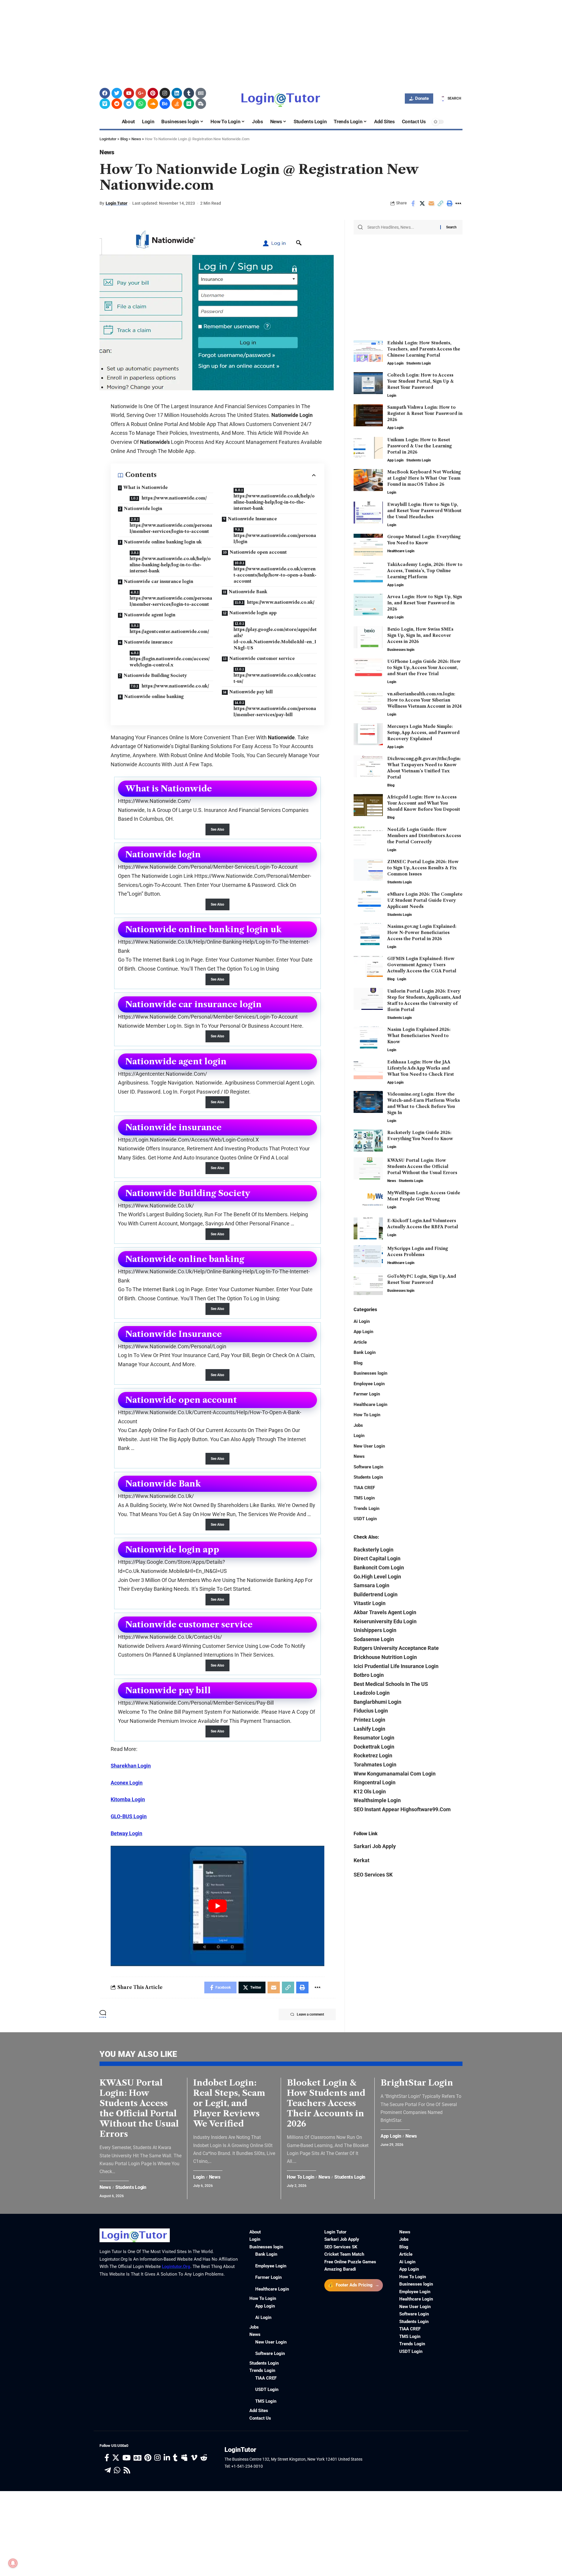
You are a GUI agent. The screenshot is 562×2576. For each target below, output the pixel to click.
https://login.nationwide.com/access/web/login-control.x (170, 662)
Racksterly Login (373, 1549)
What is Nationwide (145, 488)
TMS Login (364, 1498)
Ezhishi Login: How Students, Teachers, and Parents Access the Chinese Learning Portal (424, 349)
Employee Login (369, 1383)
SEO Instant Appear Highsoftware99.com (402, 1809)
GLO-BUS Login (129, 1816)
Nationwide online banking (154, 697)
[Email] (431, 203)
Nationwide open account (258, 552)
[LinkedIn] (167, 2458)
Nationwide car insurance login (159, 581)
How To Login (367, 1415)
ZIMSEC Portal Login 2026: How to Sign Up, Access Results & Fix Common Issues (423, 868)
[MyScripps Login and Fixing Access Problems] (368, 1256)
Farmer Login (367, 1394)
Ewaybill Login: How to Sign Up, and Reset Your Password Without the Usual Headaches (424, 511)
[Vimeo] (105, 104)
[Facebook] (105, 93)
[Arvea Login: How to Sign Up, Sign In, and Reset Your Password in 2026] (368, 605)
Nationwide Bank (248, 592)
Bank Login (365, 1352)
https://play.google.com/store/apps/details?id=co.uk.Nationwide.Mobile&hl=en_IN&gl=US (275, 639)
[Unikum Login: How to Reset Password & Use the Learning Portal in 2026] (368, 448)
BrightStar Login (417, 2083)
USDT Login (365, 1519)
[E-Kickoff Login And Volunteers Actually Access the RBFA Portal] (368, 1228)
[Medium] (189, 104)
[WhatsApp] (117, 2470)
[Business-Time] (201, 104)
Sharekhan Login (131, 1766)
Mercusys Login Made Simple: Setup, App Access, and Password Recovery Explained (423, 732)
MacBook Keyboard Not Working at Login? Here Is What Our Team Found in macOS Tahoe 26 (424, 478)
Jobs (358, 1425)
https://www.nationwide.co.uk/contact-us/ (275, 678)
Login (392, 396)
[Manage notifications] (13, 2563)
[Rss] (127, 2470)
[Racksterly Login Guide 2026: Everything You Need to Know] (368, 1141)
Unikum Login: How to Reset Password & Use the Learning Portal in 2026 (419, 446)
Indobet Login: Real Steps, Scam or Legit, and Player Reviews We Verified (229, 2103)
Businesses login (401, 650)
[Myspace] (184, 2458)
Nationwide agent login (150, 615)
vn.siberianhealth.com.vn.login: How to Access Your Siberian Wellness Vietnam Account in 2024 (424, 700)
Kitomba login (128, 1799)
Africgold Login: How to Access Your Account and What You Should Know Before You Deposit (424, 803)
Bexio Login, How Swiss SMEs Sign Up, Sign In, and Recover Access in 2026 (420, 635)
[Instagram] (165, 93)
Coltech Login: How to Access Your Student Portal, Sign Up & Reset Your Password (420, 381)
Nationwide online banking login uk (163, 542)
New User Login (369, 1446)
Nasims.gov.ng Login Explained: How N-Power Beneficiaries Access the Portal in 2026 (422, 932)
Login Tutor (116, 203)
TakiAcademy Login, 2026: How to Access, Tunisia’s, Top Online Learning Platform (425, 571)
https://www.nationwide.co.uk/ (175, 686)
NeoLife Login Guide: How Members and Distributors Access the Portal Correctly (424, 835)
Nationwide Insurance (252, 519)
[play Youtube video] (217, 1906)
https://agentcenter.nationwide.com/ (169, 632)
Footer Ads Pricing (354, 2285)
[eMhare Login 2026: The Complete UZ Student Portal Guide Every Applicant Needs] (368, 902)
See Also (217, 829)
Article (360, 1342)
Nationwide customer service (262, 658)
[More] (458, 203)
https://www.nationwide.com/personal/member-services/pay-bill (275, 712)
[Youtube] (129, 93)
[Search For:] (402, 227)
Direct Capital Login (377, 1558)
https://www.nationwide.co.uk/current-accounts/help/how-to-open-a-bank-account (275, 575)
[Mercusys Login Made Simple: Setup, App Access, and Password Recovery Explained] (368, 734)
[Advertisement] (176, 41)
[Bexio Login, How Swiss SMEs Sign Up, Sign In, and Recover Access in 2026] (368, 637)
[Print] (449, 203)
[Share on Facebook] (413, 203)
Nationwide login (143, 509)
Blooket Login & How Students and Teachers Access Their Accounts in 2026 (326, 2103)
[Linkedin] (177, 93)
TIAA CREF (364, 1487)
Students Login (419, 363)
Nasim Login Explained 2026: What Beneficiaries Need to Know (419, 1036)
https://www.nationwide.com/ (174, 498)
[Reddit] (117, 104)
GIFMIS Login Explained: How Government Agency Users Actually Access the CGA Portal (422, 965)
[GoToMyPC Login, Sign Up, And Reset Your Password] (368, 1284)
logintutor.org (176, 2267)
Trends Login (366, 1508)
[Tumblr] (189, 93)
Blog (391, 785)
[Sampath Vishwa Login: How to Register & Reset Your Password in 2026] (368, 415)
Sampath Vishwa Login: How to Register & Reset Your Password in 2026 (425, 413)
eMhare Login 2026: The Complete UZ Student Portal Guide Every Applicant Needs (425, 900)
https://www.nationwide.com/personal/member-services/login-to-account (171, 528)
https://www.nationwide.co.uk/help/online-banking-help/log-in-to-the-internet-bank (170, 565)
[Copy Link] (440, 203)
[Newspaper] (201, 93)
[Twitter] (117, 93)
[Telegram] (129, 104)
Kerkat (361, 1860)
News (107, 152)
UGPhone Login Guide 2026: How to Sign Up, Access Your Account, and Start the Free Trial (424, 668)
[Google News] (137, 2458)
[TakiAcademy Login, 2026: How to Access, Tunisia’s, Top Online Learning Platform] (368, 573)
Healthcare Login (401, 551)
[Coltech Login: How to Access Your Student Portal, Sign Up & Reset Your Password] (368, 383)
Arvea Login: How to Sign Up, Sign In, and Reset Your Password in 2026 (425, 603)
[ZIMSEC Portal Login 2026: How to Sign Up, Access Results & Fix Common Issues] (368, 870)
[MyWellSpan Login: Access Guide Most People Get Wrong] (368, 1201)
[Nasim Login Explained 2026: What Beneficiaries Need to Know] (368, 1038)
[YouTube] (126, 2458)
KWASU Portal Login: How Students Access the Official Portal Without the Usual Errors (422, 1166)
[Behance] (165, 104)
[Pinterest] (153, 93)
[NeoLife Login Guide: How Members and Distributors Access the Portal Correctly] (368, 837)
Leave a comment (310, 2014)
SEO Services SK (373, 1874)
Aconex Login (127, 1783)
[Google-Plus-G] (141, 93)
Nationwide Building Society (155, 675)
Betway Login (126, 1833)
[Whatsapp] (141, 104)
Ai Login (362, 1321)
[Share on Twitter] (422, 203)
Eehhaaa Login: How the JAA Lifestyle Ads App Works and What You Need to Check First (421, 1068)
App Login (395, 363)
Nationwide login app (253, 613)
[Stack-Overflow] (177, 104)
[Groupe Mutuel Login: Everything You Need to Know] (368, 545)
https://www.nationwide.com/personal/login (275, 539)
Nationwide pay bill (251, 692)
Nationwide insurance (148, 642)
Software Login (368, 1467)
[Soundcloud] (153, 104)
